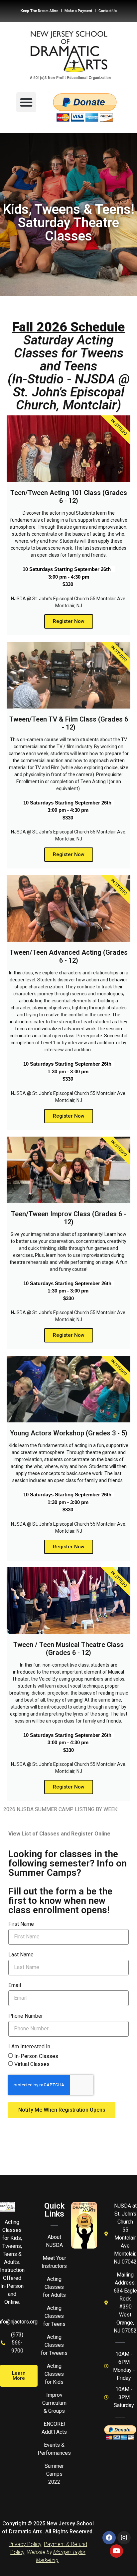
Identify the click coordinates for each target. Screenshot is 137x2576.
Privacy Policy (25, 2544)
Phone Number (26, 2016)
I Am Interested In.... (31, 2047)
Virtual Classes (32, 2064)
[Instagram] (124, 2538)
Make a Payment (78, 11)
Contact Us (108, 11)
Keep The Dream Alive (39, 11)
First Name (21, 1924)
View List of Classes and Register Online (59, 1834)
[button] (26, 102)
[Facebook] (109, 2538)
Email (15, 1986)
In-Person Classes (36, 2056)
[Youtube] (116, 2551)
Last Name (21, 1955)
